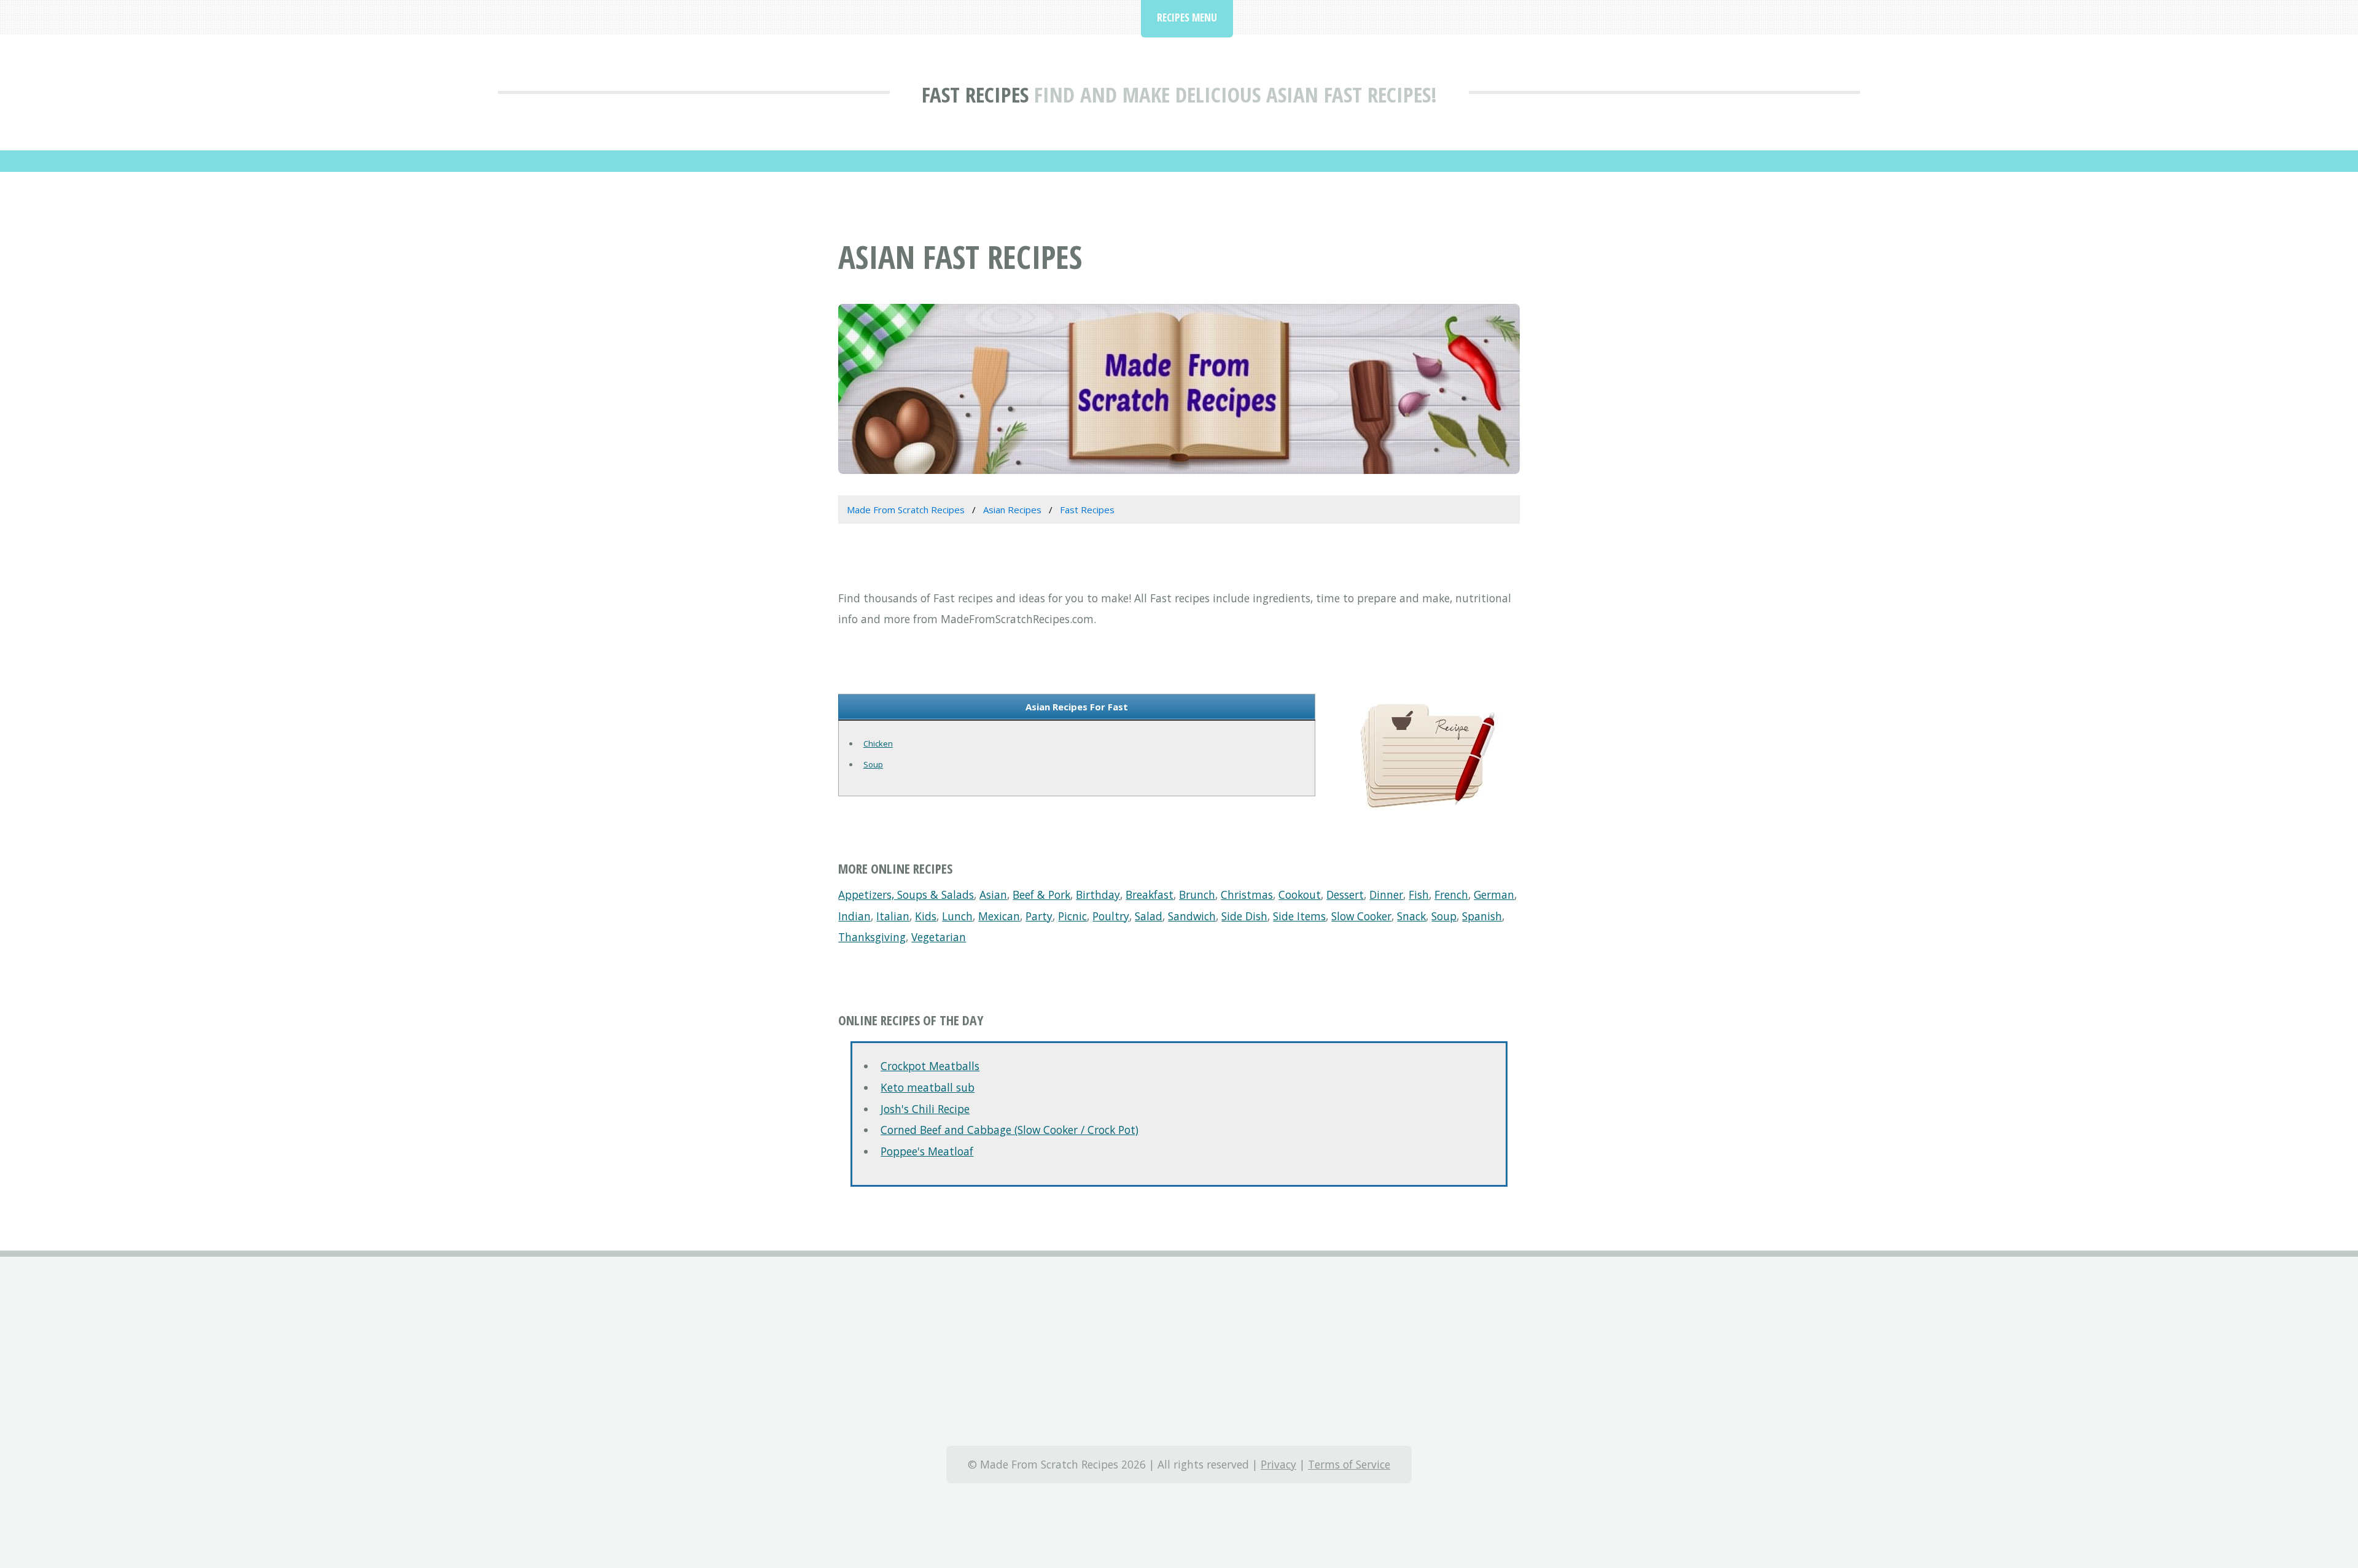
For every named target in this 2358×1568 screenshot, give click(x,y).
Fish (1419, 895)
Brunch (1197, 895)
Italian (893, 916)
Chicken (878, 743)
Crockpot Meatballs (930, 1066)
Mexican (999, 916)
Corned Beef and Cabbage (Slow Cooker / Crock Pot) (1010, 1130)
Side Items (1299, 916)
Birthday (1098, 895)
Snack (1411, 916)
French (1451, 895)
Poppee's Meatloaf (927, 1151)
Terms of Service (1349, 1464)
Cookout (1300, 895)
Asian (993, 895)
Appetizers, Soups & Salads (906, 895)
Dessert (1345, 895)
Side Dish (1244, 916)
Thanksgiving (872, 937)
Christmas (1247, 895)
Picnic (1072, 916)
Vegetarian (939, 937)
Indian (854, 916)
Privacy (1278, 1464)
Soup (873, 764)
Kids (926, 916)
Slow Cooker (1361, 916)
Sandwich (1192, 916)
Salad (1149, 916)
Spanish (1482, 916)
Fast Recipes (975, 94)
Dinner (1386, 895)
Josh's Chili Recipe (925, 1109)
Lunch (957, 916)
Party (1039, 916)
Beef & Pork (1041, 895)
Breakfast (1150, 895)
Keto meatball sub (928, 1087)
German (1494, 895)
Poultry (1111, 916)
